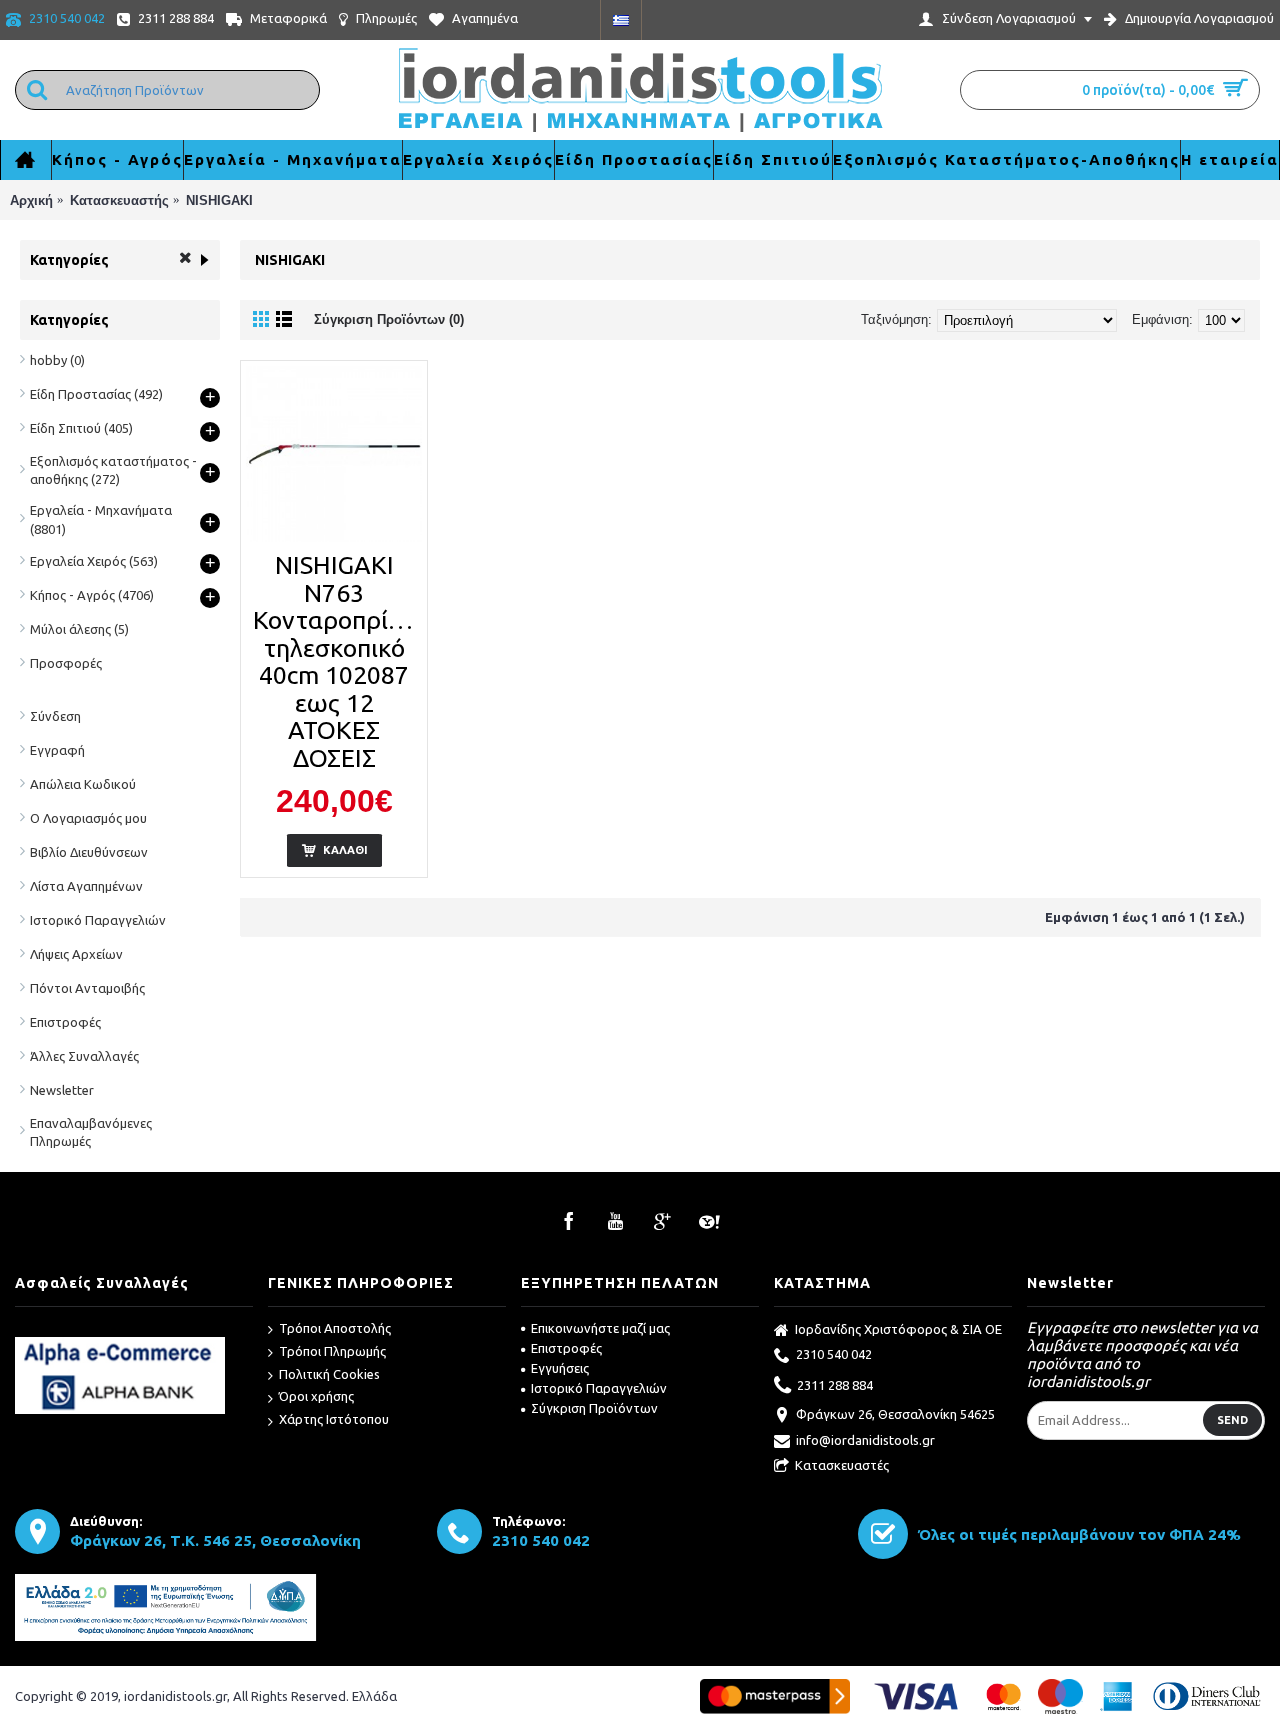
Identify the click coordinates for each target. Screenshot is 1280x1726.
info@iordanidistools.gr (865, 1440)
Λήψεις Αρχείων (76, 954)
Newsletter (62, 1090)
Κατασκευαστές (842, 1465)
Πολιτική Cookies (329, 1374)
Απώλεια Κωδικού (83, 784)
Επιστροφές (65, 1022)
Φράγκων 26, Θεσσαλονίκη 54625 (895, 1414)
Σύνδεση (55, 716)
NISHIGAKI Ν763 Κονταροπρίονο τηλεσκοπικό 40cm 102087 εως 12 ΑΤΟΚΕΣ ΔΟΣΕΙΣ (337, 661)
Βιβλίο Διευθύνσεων (89, 852)
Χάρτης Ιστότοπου (334, 1419)
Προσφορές (66, 663)
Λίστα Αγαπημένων (86, 886)
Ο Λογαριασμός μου (88, 818)
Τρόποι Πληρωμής (332, 1351)
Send (1232, 1420)
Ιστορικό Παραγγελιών (98, 920)
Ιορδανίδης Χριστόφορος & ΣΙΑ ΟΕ (898, 1329)
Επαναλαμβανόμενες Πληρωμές (91, 1132)
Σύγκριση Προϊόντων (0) (389, 319)
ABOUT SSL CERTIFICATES (134, 1329)
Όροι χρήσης (316, 1396)
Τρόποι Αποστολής (335, 1328)
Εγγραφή (57, 750)
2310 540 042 (834, 1354)
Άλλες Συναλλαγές (84, 1056)
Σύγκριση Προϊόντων (594, 1408)
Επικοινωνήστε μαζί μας (600, 1328)
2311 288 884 (835, 1384)
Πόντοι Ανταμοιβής (87, 988)
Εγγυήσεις (560, 1368)
